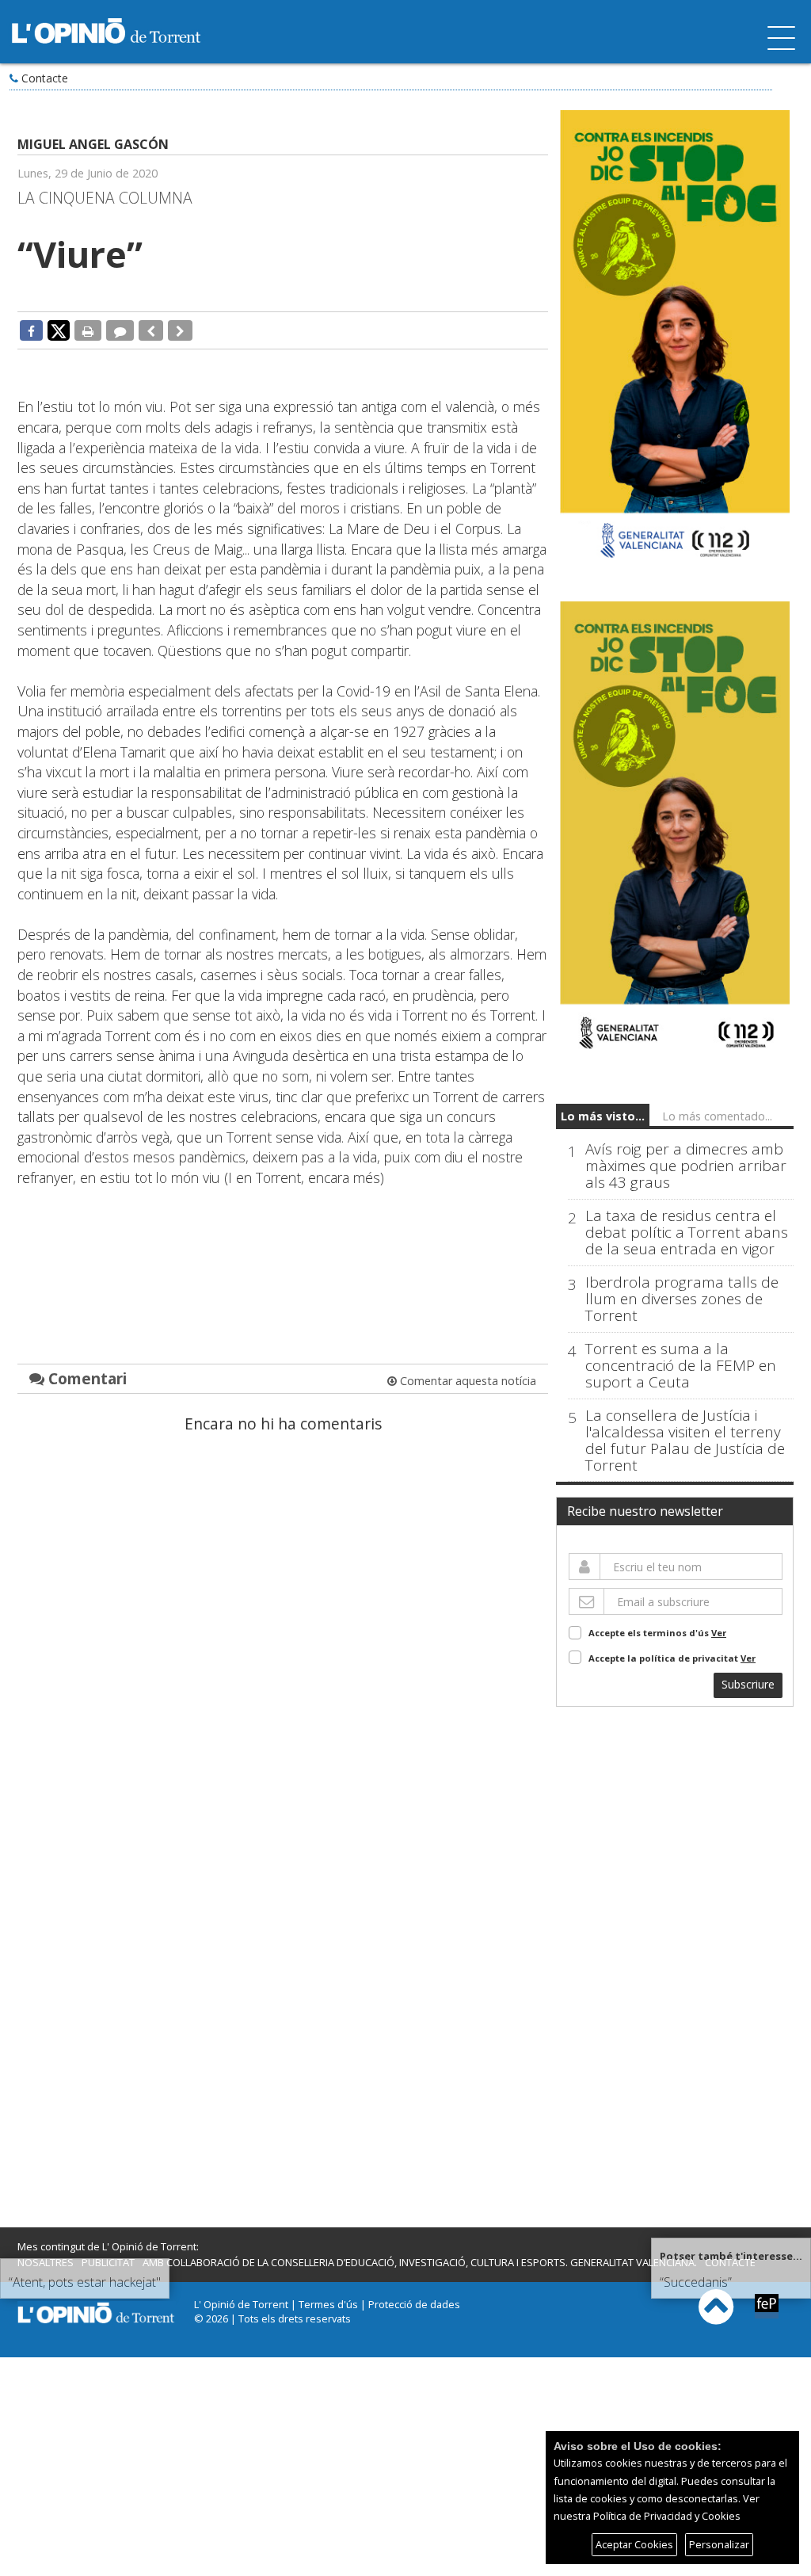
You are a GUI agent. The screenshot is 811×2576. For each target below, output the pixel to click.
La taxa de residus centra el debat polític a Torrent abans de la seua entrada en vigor (687, 1233)
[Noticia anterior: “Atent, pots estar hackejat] (151, 330)
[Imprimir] (88, 330)
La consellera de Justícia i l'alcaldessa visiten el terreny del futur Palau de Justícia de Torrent (685, 1441)
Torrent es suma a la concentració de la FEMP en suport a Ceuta (681, 1366)
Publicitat (108, 2262)
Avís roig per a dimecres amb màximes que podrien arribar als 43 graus (686, 1166)
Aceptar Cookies (634, 2544)
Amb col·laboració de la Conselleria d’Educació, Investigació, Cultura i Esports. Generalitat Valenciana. (420, 2262)
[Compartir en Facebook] (31, 330)
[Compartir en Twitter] (59, 330)
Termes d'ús (328, 2304)
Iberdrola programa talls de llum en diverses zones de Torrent (682, 1299)
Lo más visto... (603, 1116)
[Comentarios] (120, 330)
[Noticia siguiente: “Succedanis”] (180, 330)
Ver (719, 1633)
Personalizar (719, 2544)
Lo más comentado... (717, 1116)
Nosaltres (46, 2262)
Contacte (45, 78)
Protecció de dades (414, 2304)
